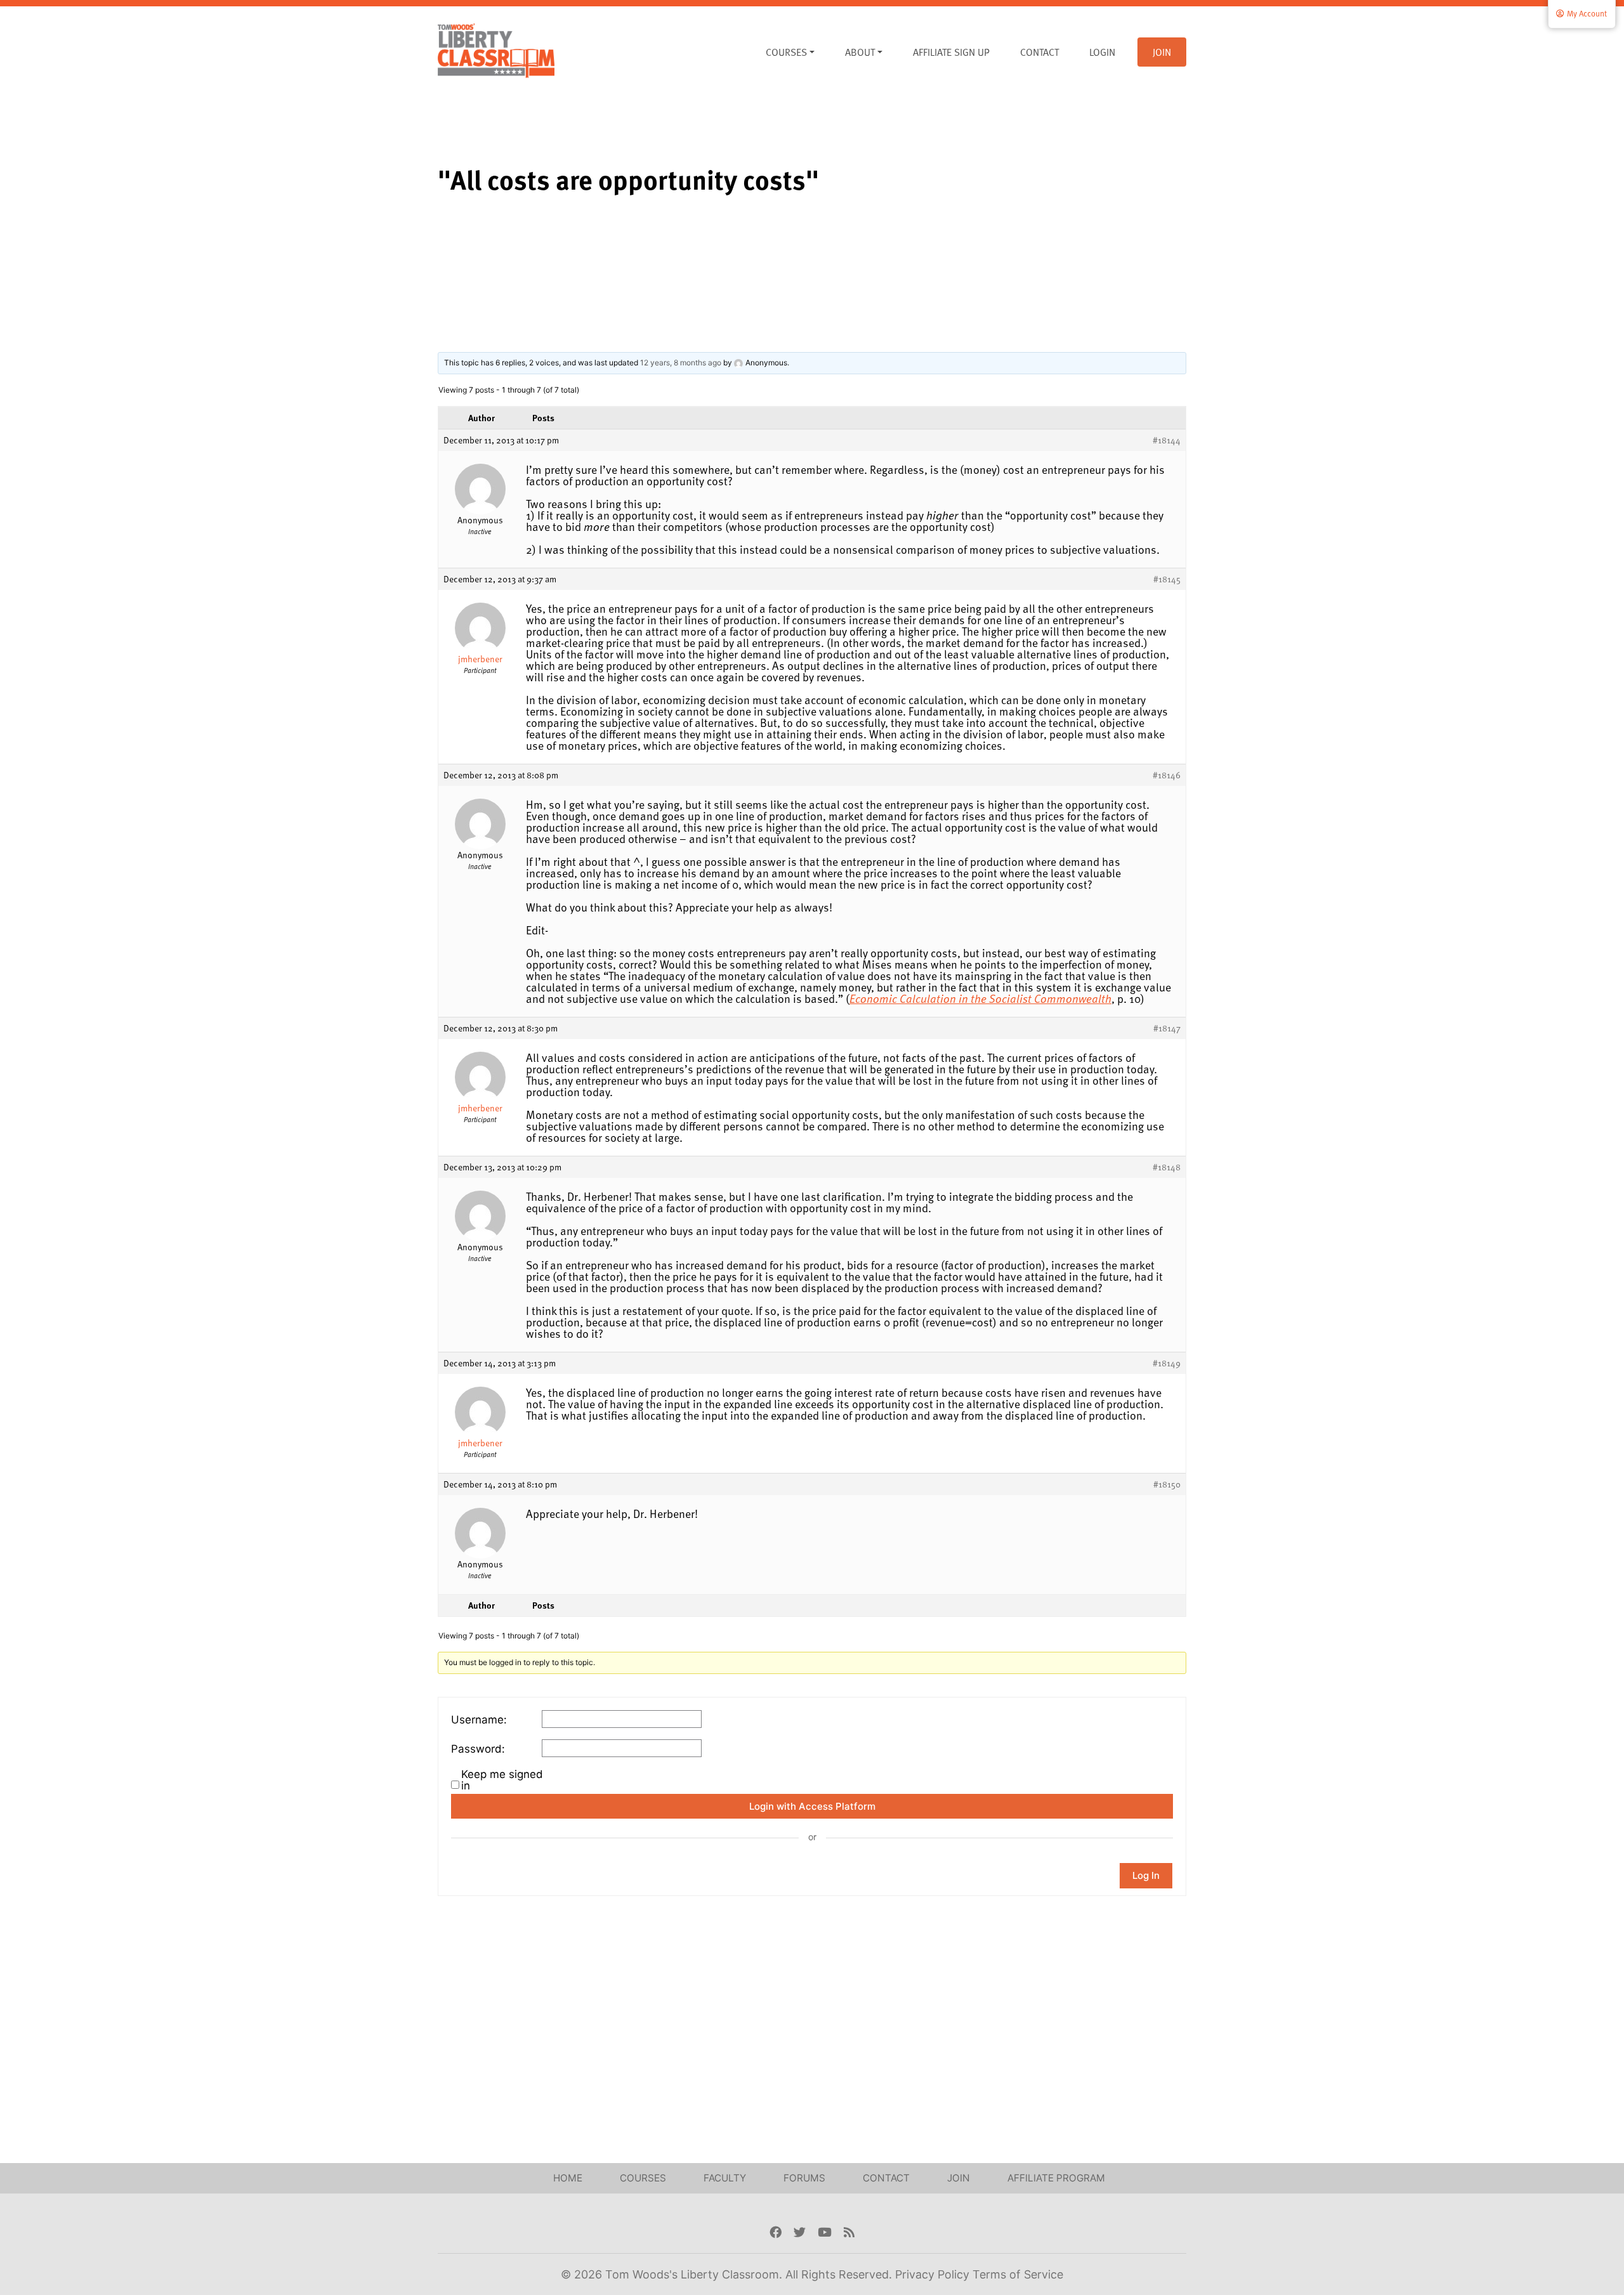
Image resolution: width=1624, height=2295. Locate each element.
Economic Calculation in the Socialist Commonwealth (980, 998)
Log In (1146, 1875)
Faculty (725, 2178)
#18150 (1167, 1484)
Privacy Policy (934, 2274)
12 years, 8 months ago (681, 363)
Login (1102, 52)
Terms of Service (1018, 2274)
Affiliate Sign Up (951, 52)
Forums (804, 2178)
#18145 (1167, 579)
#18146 (1167, 775)
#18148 (1167, 1167)
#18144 (1167, 440)
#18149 (1167, 1363)
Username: (479, 1720)
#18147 (1167, 1028)
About (860, 52)
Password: (478, 1749)
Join (1162, 52)
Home (568, 2178)
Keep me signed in (502, 1780)
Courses (786, 52)
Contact (1039, 52)
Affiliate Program (1056, 2178)
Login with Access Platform (812, 1806)
